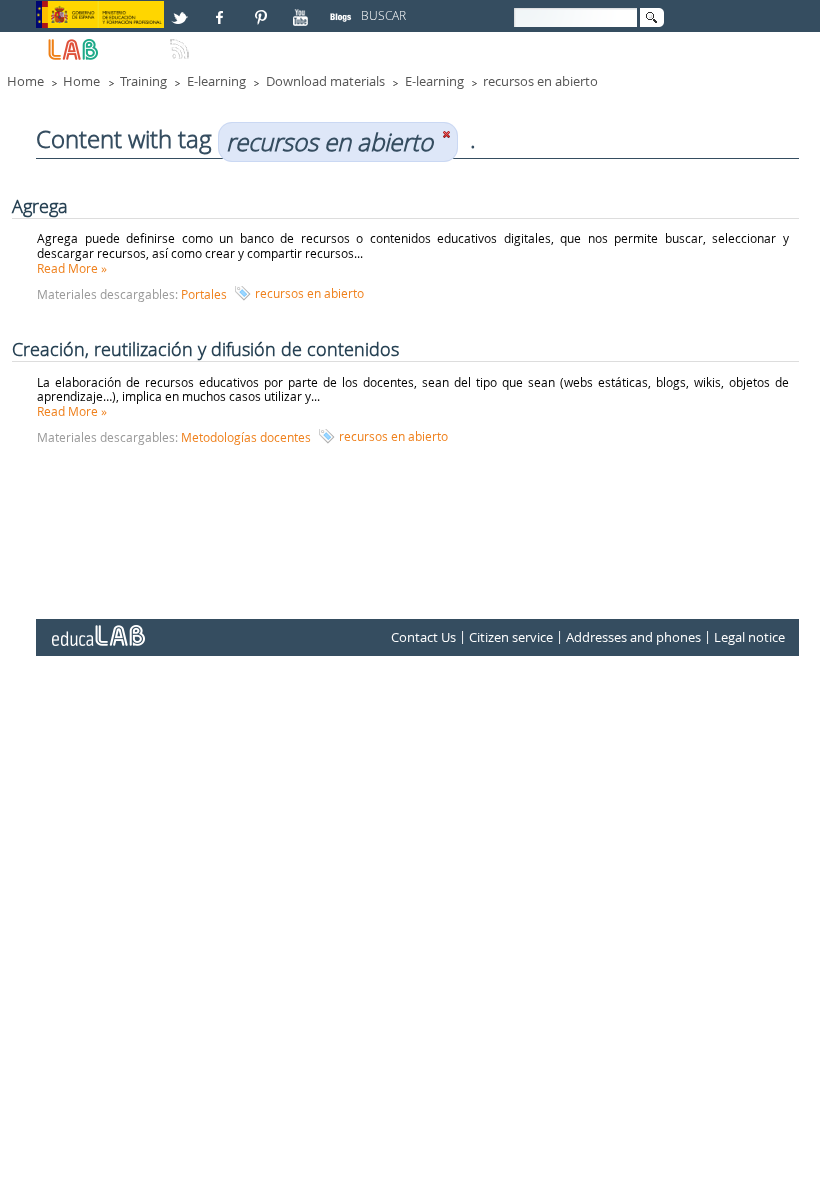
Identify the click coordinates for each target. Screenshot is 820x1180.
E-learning (216, 81)
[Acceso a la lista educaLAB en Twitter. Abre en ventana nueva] (182, 9)
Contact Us (423, 638)
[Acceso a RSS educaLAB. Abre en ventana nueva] (182, 41)
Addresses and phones (633, 638)
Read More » (72, 268)
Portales (204, 294)
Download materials (325, 81)
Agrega (40, 206)
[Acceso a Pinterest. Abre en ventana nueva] (262, 9)
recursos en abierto (540, 81)
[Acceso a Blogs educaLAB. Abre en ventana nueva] (343, 9)
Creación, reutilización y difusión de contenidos (205, 349)
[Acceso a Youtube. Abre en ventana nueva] (303, 9)
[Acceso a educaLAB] (97, 628)
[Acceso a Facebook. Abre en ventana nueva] (222, 9)
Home (25, 81)
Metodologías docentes (246, 437)
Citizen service (511, 638)
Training (143, 81)
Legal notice (749, 638)
